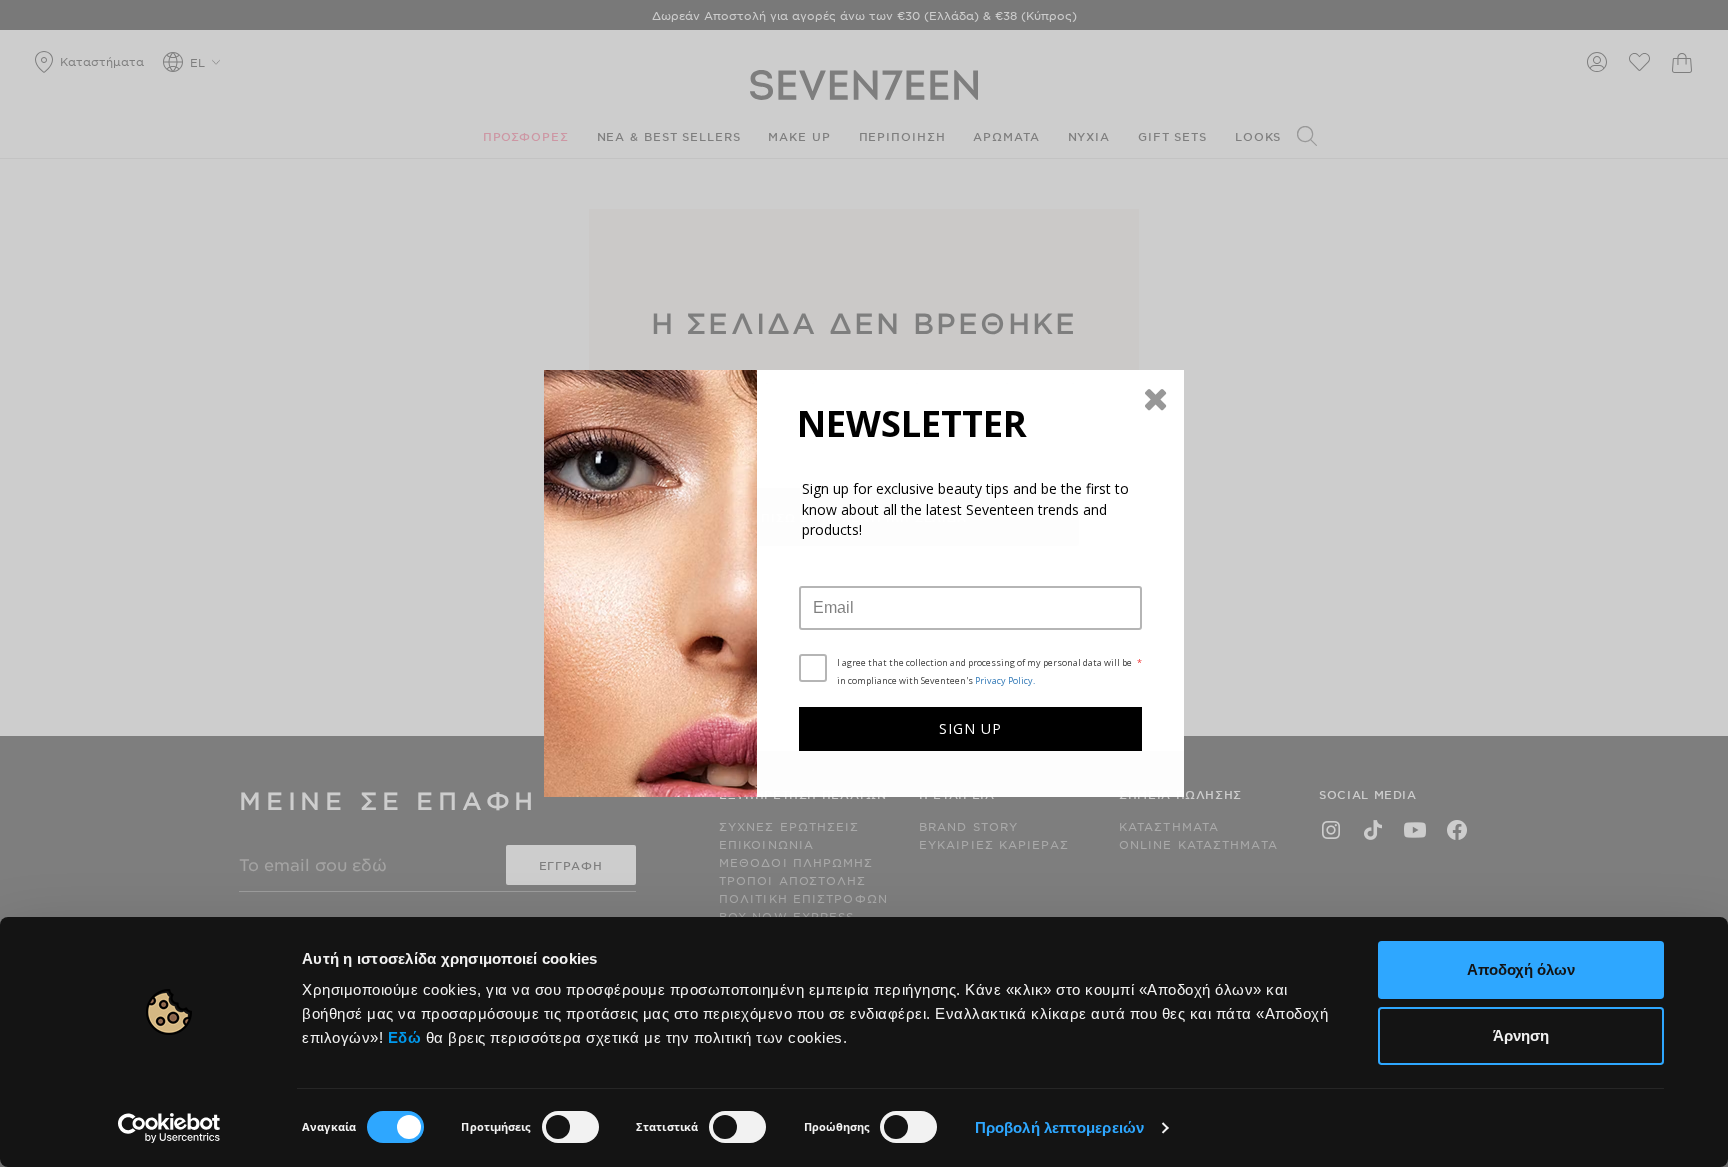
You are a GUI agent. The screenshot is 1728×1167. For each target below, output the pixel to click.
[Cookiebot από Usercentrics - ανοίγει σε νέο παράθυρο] (169, 1128)
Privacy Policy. (1005, 680)
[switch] (570, 1127)
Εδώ (405, 1037)
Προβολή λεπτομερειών (1059, 1127)
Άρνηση (1521, 1035)
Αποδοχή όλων (1521, 969)
